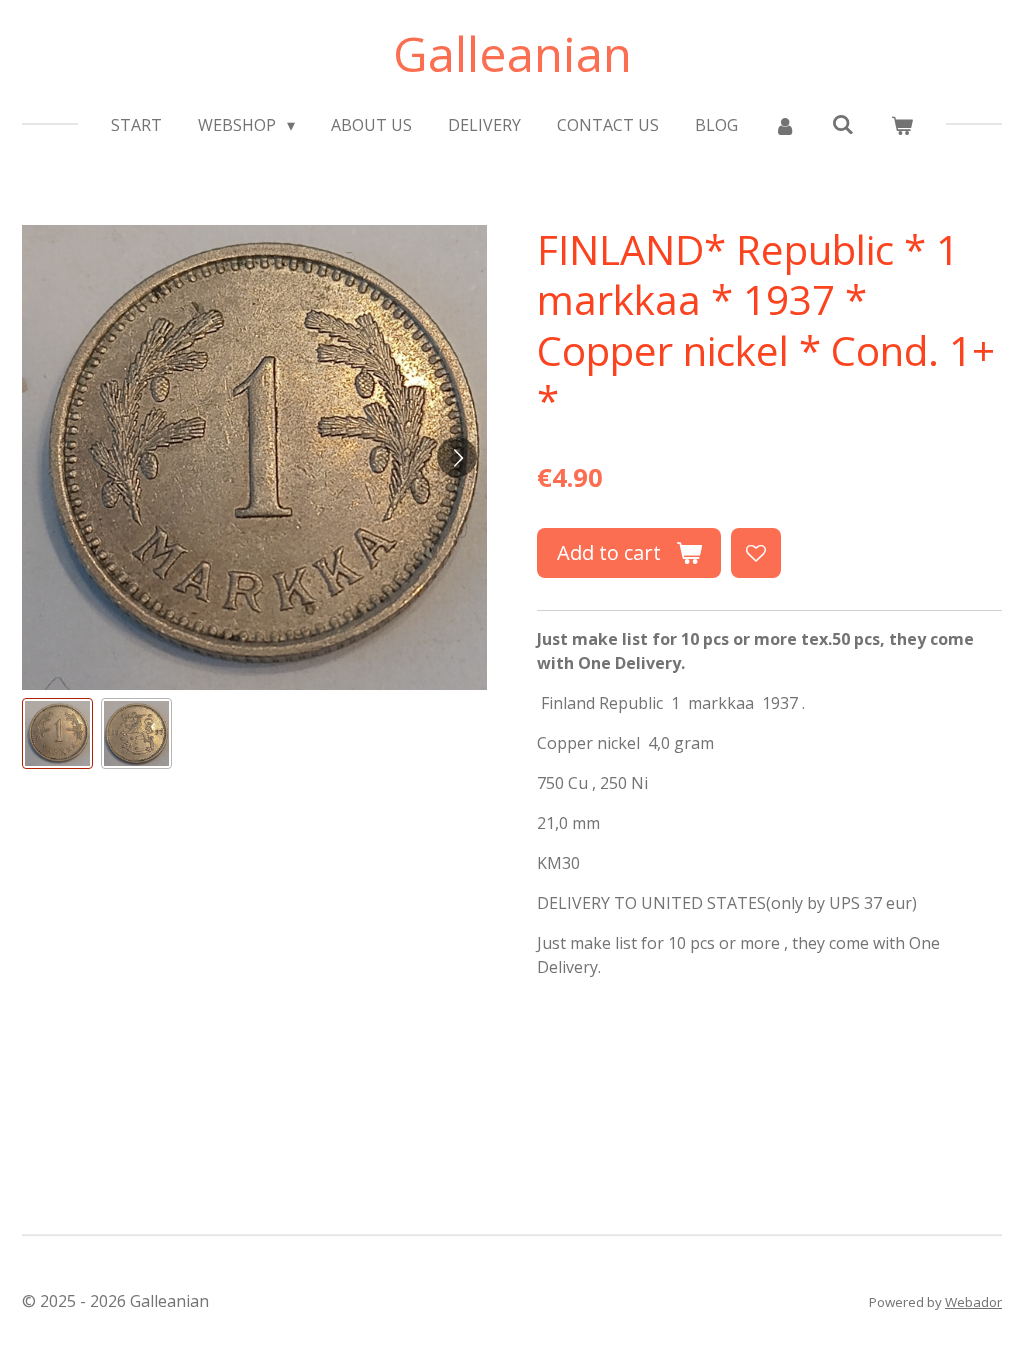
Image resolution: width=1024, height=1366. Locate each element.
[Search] (843, 124)
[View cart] (901, 125)
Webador (973, 1302)
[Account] (785, 125)
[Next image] (457, 457)
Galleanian (512, 53)
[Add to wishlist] (756, 553)
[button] (57, 733)
